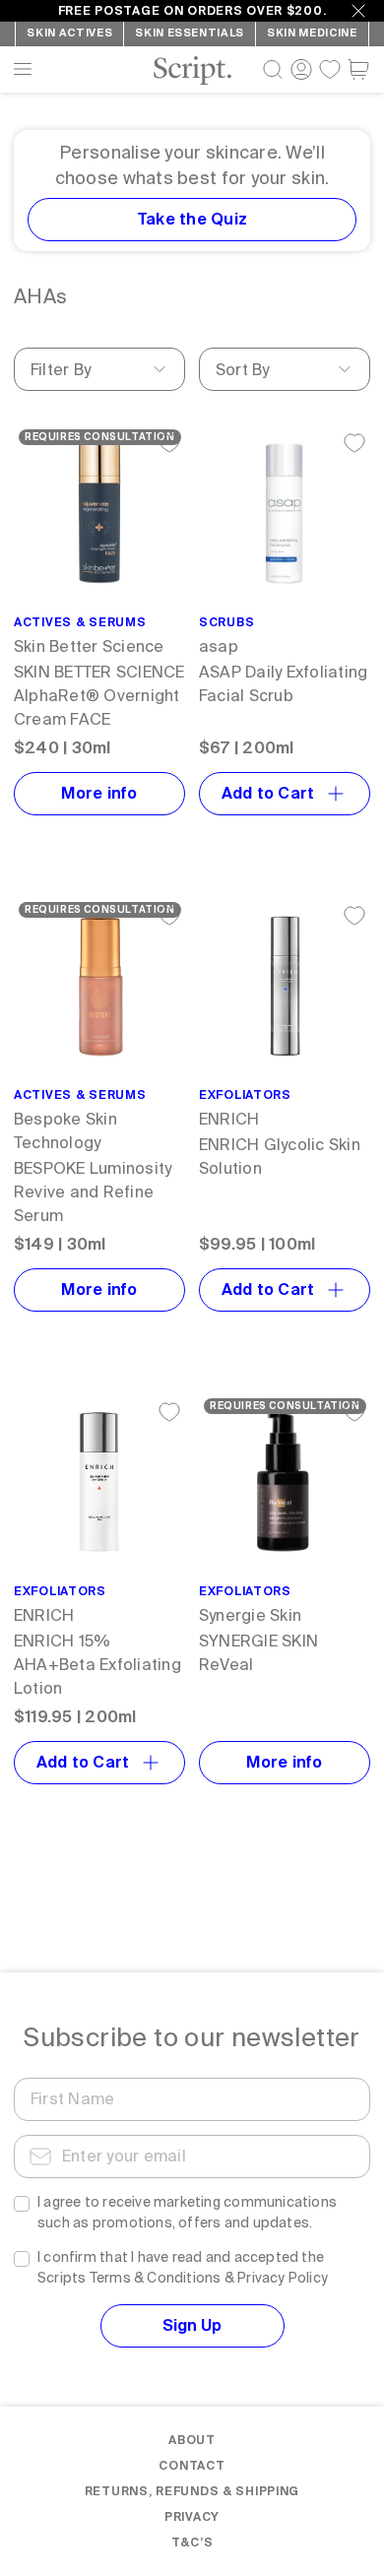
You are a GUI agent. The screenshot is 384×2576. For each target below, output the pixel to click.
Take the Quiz (192, 219)
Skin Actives (69, 33)
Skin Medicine (312, 33)
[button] (358, 69)
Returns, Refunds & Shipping (192, 2491)
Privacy (192, 2517)
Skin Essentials (190, 33)
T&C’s (192, 2543)
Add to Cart (268, 793)
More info (99, 793)
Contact (192, 2466)
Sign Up (192, 2325)
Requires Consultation (100, 437)
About (192, 2440)
